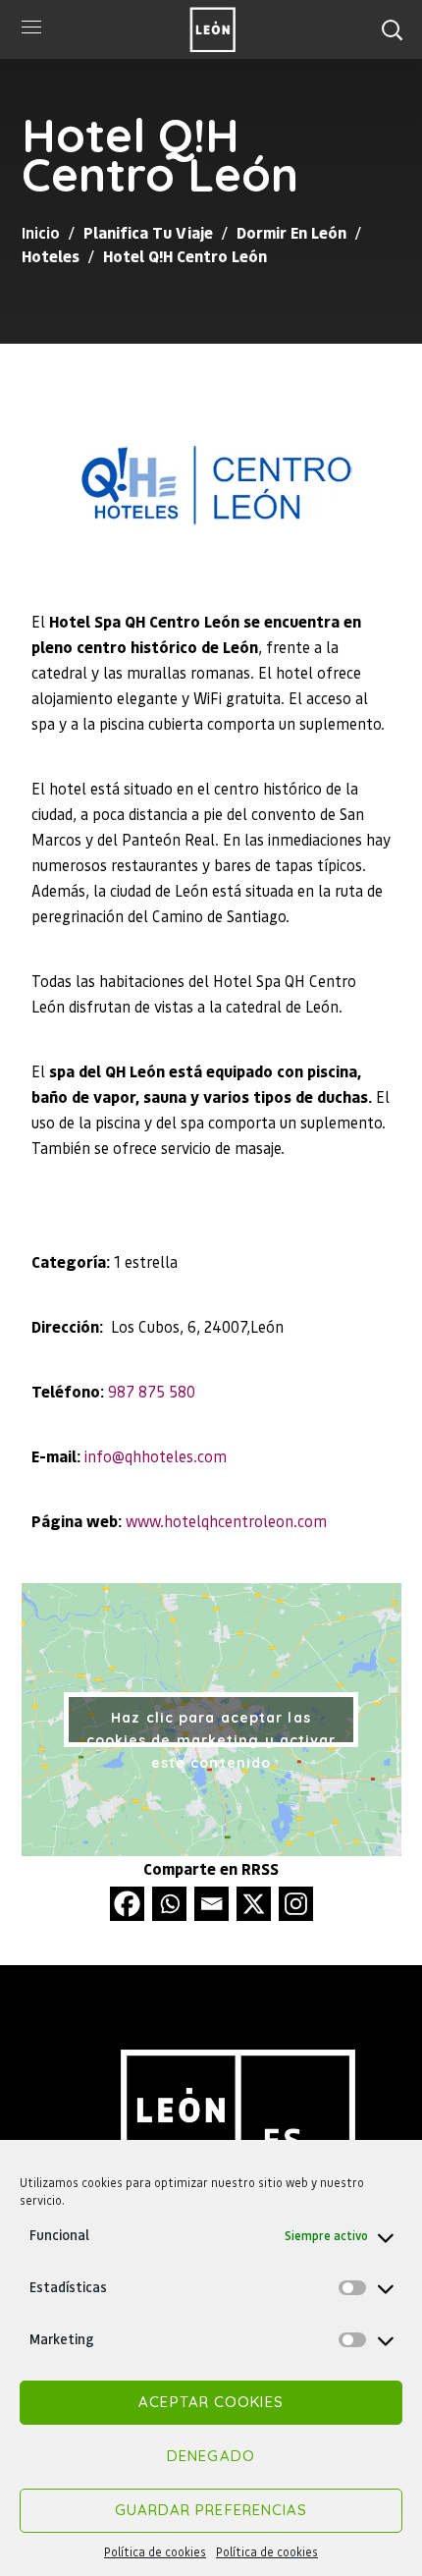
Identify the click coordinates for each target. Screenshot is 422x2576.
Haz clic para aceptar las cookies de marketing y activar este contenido (211, 1728)
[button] (392, 29)
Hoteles (51, 256)
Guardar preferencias (211, 2510)
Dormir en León (291, 232)
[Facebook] (127, 1904)
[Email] (211, 1904)
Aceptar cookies (211, 2402)
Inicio (41, 232)
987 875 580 (152, 1391)
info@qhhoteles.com (156, 1456)
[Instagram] (296, 1904)
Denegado (211, 2456)
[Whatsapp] (169, 1904)
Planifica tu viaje (148, 232)
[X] (254, 1904)
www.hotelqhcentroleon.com (226, 1521)
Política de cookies (155, 2552)
